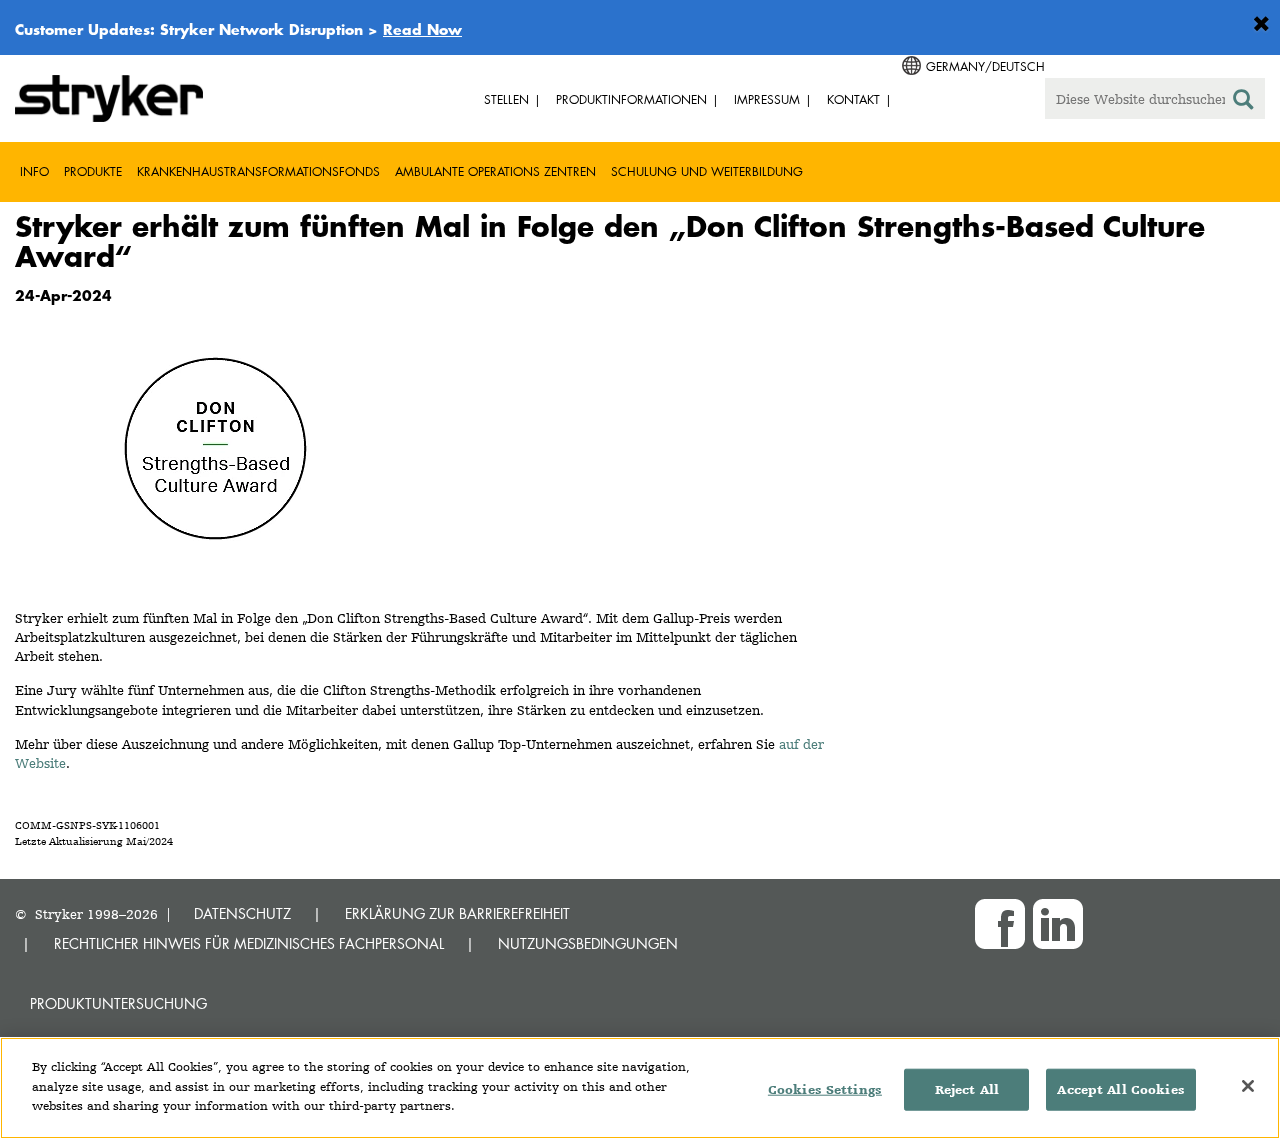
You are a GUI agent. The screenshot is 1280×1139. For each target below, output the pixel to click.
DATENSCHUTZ (242, 913)
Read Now (422, 29)
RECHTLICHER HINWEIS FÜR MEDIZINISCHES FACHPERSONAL (249, 943)
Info (34, 171)
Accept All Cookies (1120, 1089)
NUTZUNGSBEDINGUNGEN (588, 943)
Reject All (967, 1089)
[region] (640, 1088)
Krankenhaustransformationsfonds (258, 171)
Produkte (93, 171)
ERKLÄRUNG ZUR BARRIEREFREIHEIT (457, 913)
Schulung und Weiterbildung (707, 171)
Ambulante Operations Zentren (495, 171)
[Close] (1248, 1086)
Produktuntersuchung (118, 1003)
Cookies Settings (825, 1089)
